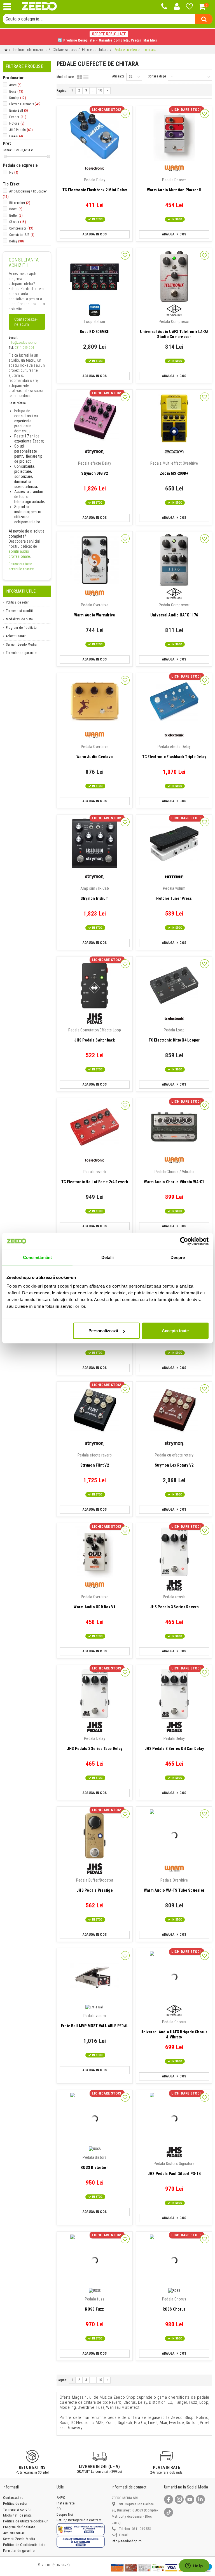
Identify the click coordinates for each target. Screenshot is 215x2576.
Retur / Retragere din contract (79, 2520)
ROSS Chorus (174, 2304)
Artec (15, 85)
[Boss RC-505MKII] (95, 277)
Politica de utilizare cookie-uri (26, 2521)
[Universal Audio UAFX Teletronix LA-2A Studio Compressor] (174, 277)
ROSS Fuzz (95, 2304)
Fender (18, 117)
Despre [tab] (178, 1257)
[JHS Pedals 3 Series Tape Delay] (95, 1694)
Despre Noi (65, 2514)
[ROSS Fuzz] (95, 2260)
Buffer (16, 215)
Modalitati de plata (19, 619)
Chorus (18, 222)
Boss (16, 91)
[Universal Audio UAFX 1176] (174, 560)
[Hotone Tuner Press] (174, 844)
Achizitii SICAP (16, 636)
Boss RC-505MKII (95, 327)
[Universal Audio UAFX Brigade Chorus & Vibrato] (174, 1977)
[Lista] (86, 77)
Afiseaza (118, 76)
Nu (14, 173)
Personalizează (103, 1331)
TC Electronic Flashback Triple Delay (174, 752)
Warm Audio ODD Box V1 (94, 1602)
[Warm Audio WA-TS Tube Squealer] (174, 1835)
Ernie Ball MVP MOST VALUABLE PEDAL (95, 2021)
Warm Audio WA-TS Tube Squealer (174, 1885)
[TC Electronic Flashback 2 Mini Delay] (95, 135)
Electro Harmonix (25, 104)
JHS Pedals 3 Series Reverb (174, 1602)
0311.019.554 (24, 348)
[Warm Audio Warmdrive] (95, 560)
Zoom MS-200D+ (174, 468)
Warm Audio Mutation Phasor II (174, 185)
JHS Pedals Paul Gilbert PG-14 (174, 2169)
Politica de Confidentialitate (24, 2545)
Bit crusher (20, 203)
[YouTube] (190, 2499)
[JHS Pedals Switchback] (95, 985)
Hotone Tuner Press (174, 893)
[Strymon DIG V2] (95, 418)
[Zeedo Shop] (39, 6)
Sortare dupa (157, 76)
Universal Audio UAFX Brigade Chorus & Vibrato (174, 2029)
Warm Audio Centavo (95, 752)
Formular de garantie (21, 653)
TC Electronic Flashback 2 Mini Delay (95, 185)
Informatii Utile (21, 591)
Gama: (7, 150)
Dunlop (18, 98)
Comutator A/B (22, 235)
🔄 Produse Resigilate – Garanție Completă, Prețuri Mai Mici (107, 37)
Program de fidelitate (21, 628)
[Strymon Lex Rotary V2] (174, 1410)
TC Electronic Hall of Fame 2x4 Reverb (95, 1177)
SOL (60, 2509)
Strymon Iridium (95, 893)
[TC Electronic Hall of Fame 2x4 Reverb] (95, 1127)
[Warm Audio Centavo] (95, 702)
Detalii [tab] (108, 1257)
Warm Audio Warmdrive (95, 610)
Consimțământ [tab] (37, 1257)
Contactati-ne (13, 2498)
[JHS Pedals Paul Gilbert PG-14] (174, 2119)
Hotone (17, 123)
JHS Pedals (21, 130)
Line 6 (16, 136)
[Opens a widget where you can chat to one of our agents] (194, 2566)
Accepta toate (175, 1331)
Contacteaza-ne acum (26, 322)
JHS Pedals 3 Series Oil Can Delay (174, 1744)
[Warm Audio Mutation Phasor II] (174, 135)
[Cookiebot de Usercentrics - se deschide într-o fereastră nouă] (184, 1241)
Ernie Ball (19, 111)
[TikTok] (169, 2512)
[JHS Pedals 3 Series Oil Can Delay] (174, 1694)
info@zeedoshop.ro (23, 343)
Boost (16, 209)
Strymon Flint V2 (95, 1460)
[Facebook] (169, 2499)
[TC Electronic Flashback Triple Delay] (174, 702)
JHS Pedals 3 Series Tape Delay (95, 1744)
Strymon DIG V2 (95, 468)
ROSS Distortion (95, 2162)
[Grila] (80, 77)
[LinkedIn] (200, 2499)
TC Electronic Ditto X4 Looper (174, 1035)
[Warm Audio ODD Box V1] (95, 1552)
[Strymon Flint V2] (95, 1410)
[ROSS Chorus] (174, 2260)
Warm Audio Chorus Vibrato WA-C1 (174, 1177)
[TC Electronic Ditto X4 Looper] (174, 985)
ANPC (61, 2498)
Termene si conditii (20, 611)
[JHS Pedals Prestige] (95, 1835)
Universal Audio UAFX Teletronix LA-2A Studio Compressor (174, 329)
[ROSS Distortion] (95, 2119)
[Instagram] (179, 2499)
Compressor (21, 228)
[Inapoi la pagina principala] (6, 50)
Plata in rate (66, 2503)
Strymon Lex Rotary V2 (174, 1460)
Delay (17, 241)
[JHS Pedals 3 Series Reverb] (174, 1552)
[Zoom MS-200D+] (174, 418)
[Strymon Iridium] (95, 844)
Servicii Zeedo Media (21, 644)
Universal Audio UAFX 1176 (174, 610)
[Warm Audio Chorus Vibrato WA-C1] (174, 1127)
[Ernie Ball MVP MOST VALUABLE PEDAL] (95, 1977)
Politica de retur (17, 602)
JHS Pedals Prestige (95, 1885)
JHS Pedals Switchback (95, 1035)
